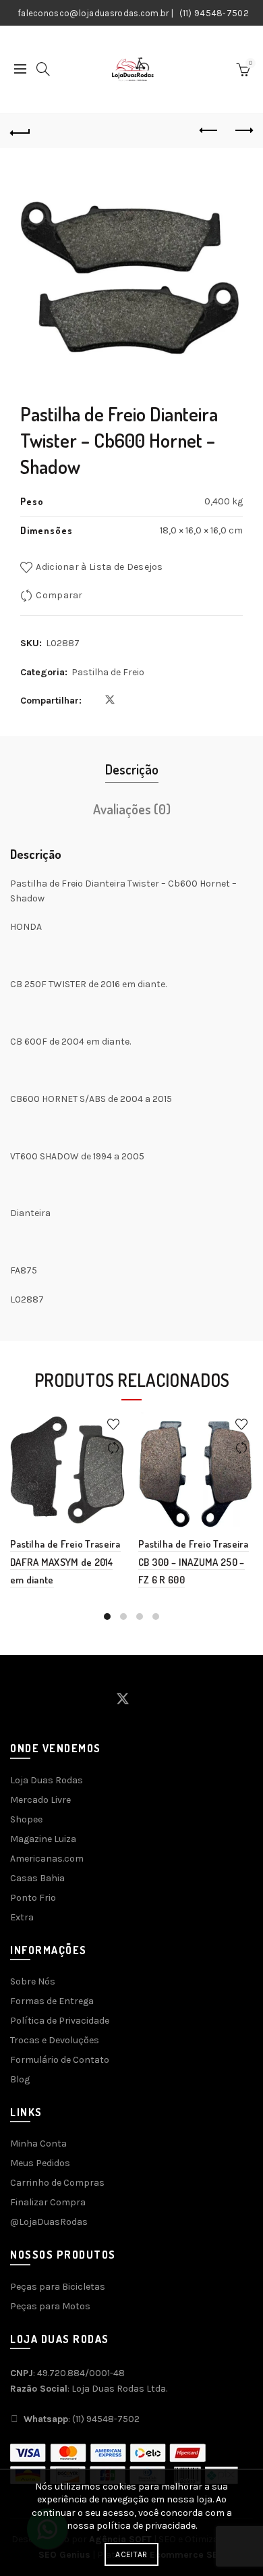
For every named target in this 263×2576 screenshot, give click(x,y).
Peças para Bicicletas (58, 2287)
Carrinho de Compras (57, 2183)
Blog (20, 2079)
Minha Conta (38, 2144)
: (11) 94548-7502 (82, 2419)
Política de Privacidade (60, 2021)
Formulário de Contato (60, 2060)
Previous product (209, 131)
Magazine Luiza (43, 1839)
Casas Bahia (37, 1878)
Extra (22, 1917)
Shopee (26, 1819)
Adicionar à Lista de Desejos (99, 567)
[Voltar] (20, 131)
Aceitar (131, 2554)
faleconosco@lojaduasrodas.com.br (93, 13)
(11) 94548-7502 (214, 13)
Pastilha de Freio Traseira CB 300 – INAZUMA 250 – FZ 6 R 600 (194, 1562)
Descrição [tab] (132, 769)
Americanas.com (47, 1859)
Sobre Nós (33, 1981)
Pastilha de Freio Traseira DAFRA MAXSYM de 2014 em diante (65, 1562)
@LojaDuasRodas (49, 2222)
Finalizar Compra (48, 2202)
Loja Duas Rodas (47, 1780)
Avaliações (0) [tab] (132, 809)
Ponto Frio (33, 1898)
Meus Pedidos (40, 2163)
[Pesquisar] (43, 69)
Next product (243, 131)
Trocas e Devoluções (55, 2040)
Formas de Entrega (52, 2001)
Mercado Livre (40, 1800)
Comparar (59, 595)
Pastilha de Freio (108, 672)
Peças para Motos (50, 2306)
